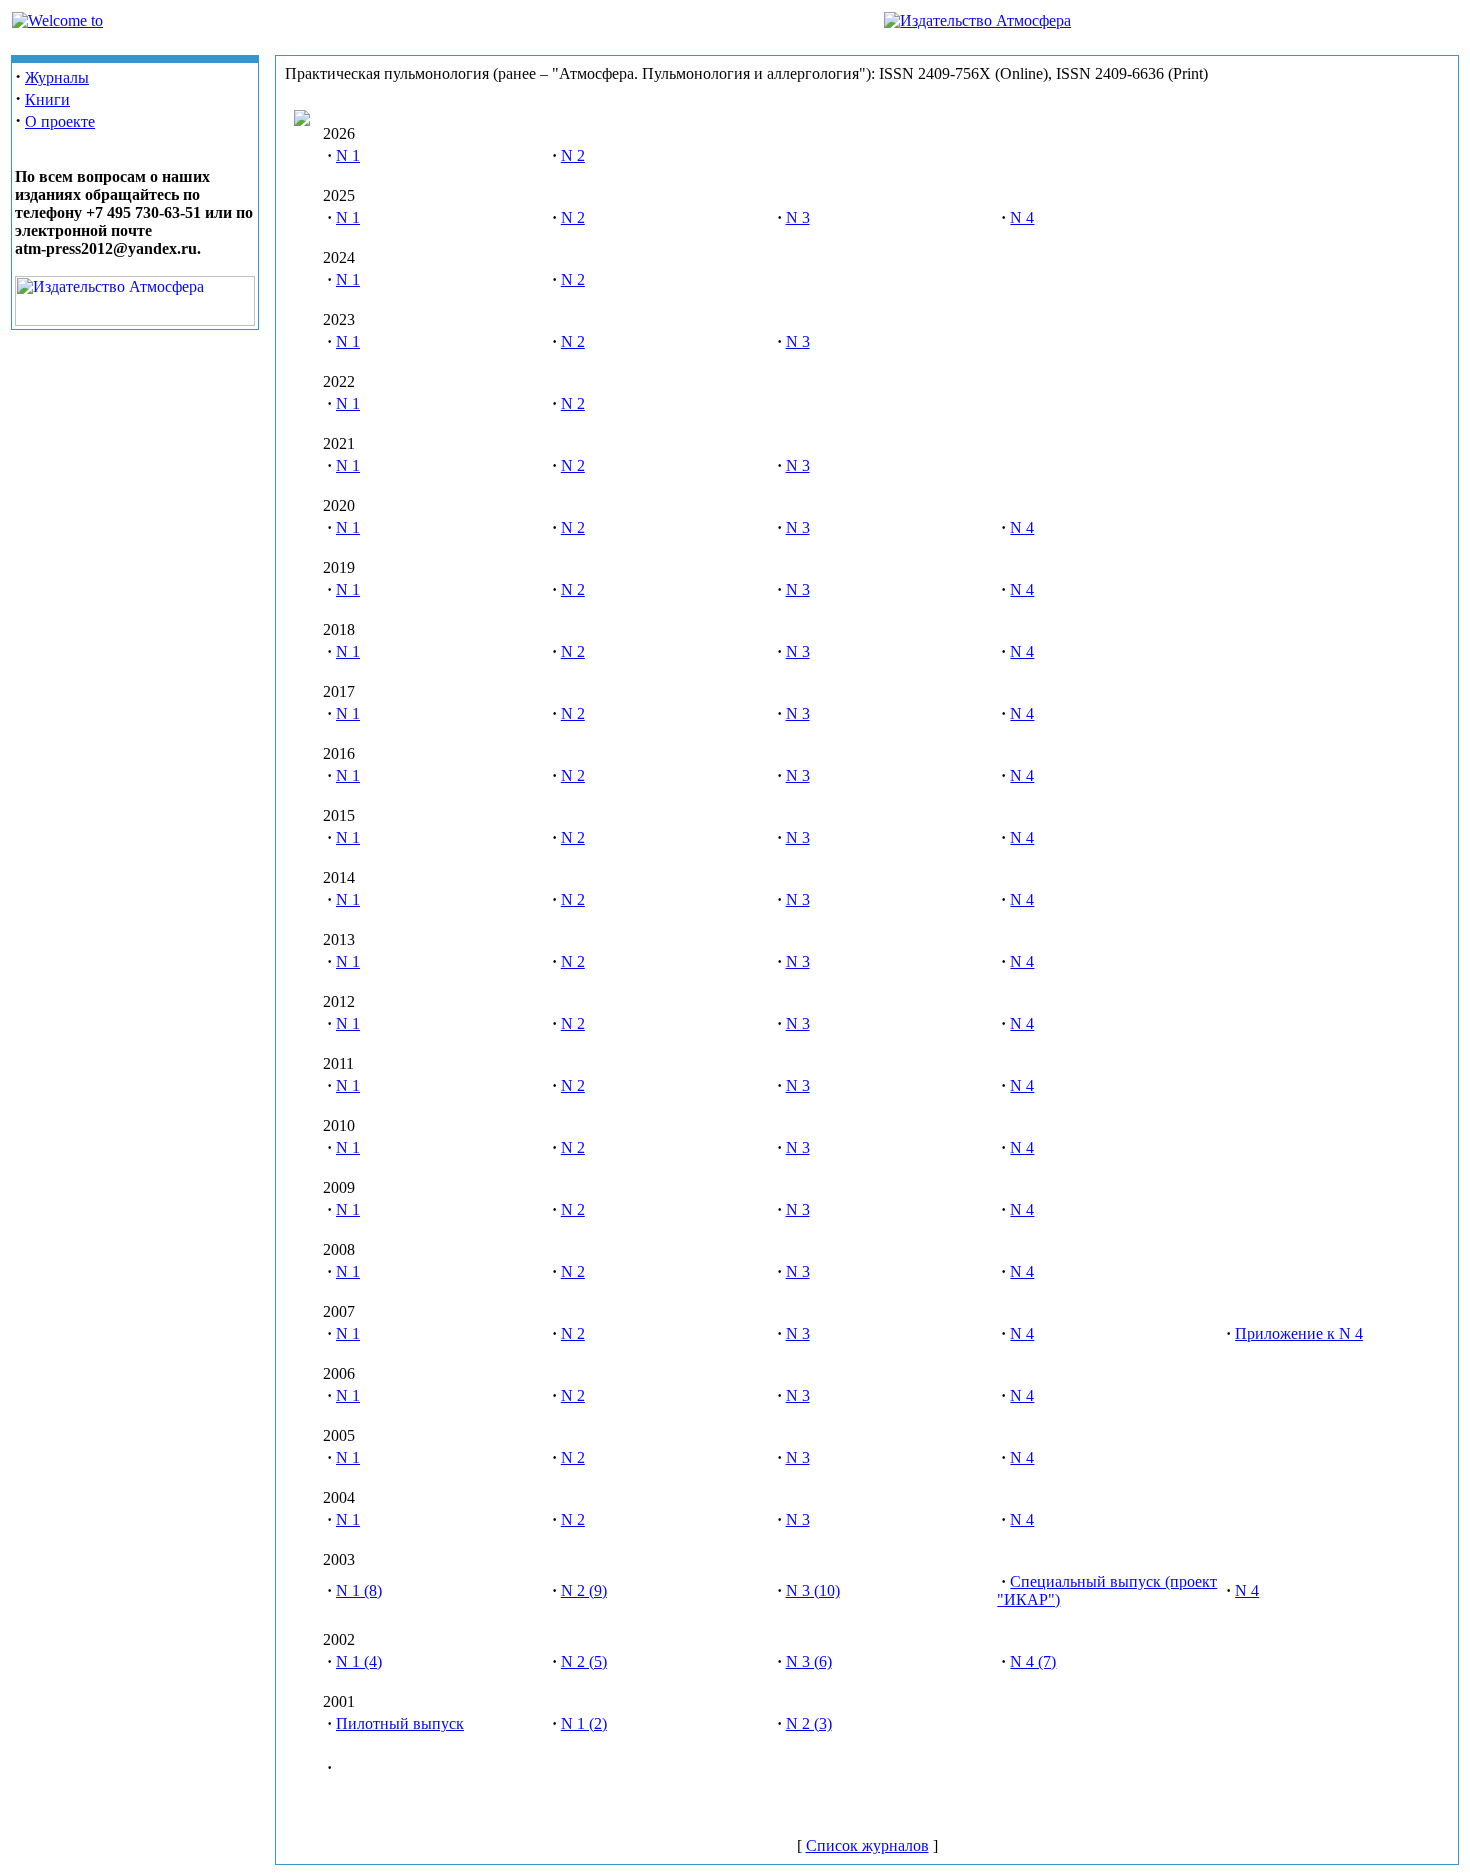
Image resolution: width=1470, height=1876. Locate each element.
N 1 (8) (359, 1590)
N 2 (573, 155)
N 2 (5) (584, 1661)
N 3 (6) (809, 1661)
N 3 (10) (813, 1590)
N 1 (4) (359, 1661)
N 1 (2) (584, 1723)
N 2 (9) (584, 1590)
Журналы (57, 77)
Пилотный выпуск (400, 1723)
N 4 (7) (1033, 1661)
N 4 (1022, 217)
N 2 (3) (809, 1723)
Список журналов (867, 1845)
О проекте (60, 121)
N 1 (348, 155)
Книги (47, 99)
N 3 (798, 217)
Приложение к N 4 (1299, 1333)
